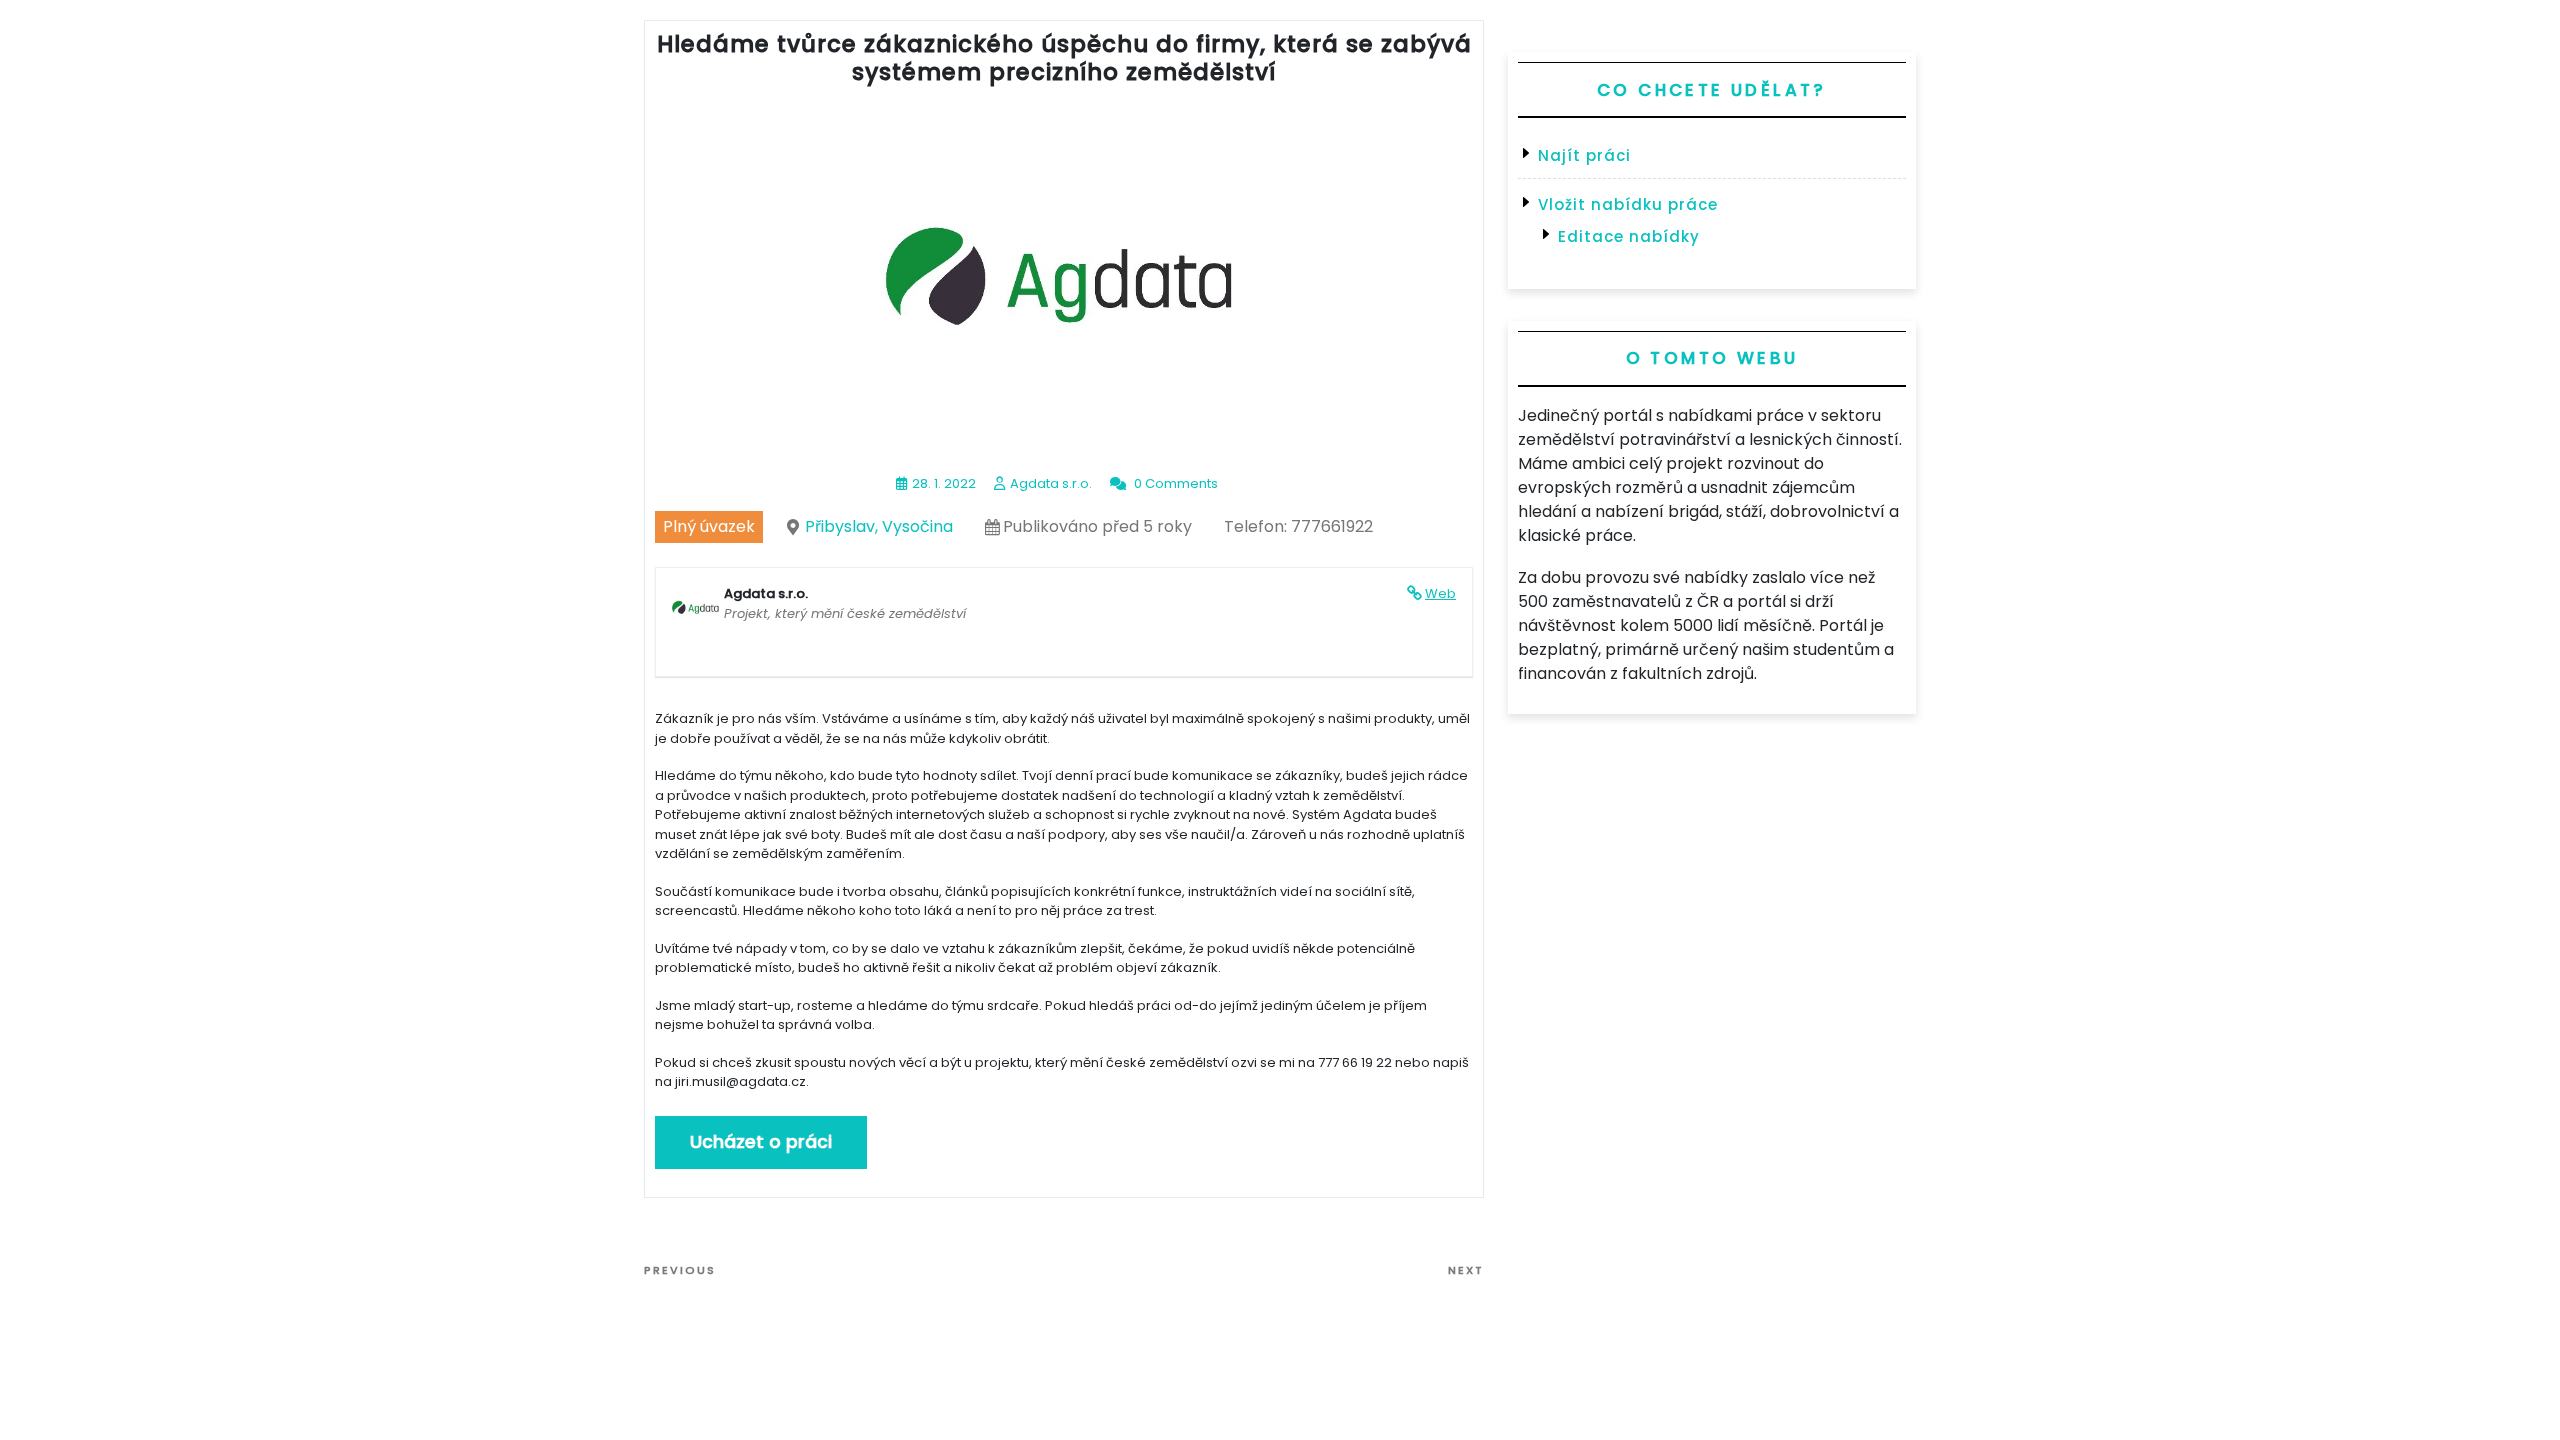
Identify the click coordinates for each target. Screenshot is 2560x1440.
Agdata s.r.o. (1051, 483)
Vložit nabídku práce (1628, 204)
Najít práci (1584, 155)
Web (1440, 593)
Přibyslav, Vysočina (879, 526)
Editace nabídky (1629, 236)
